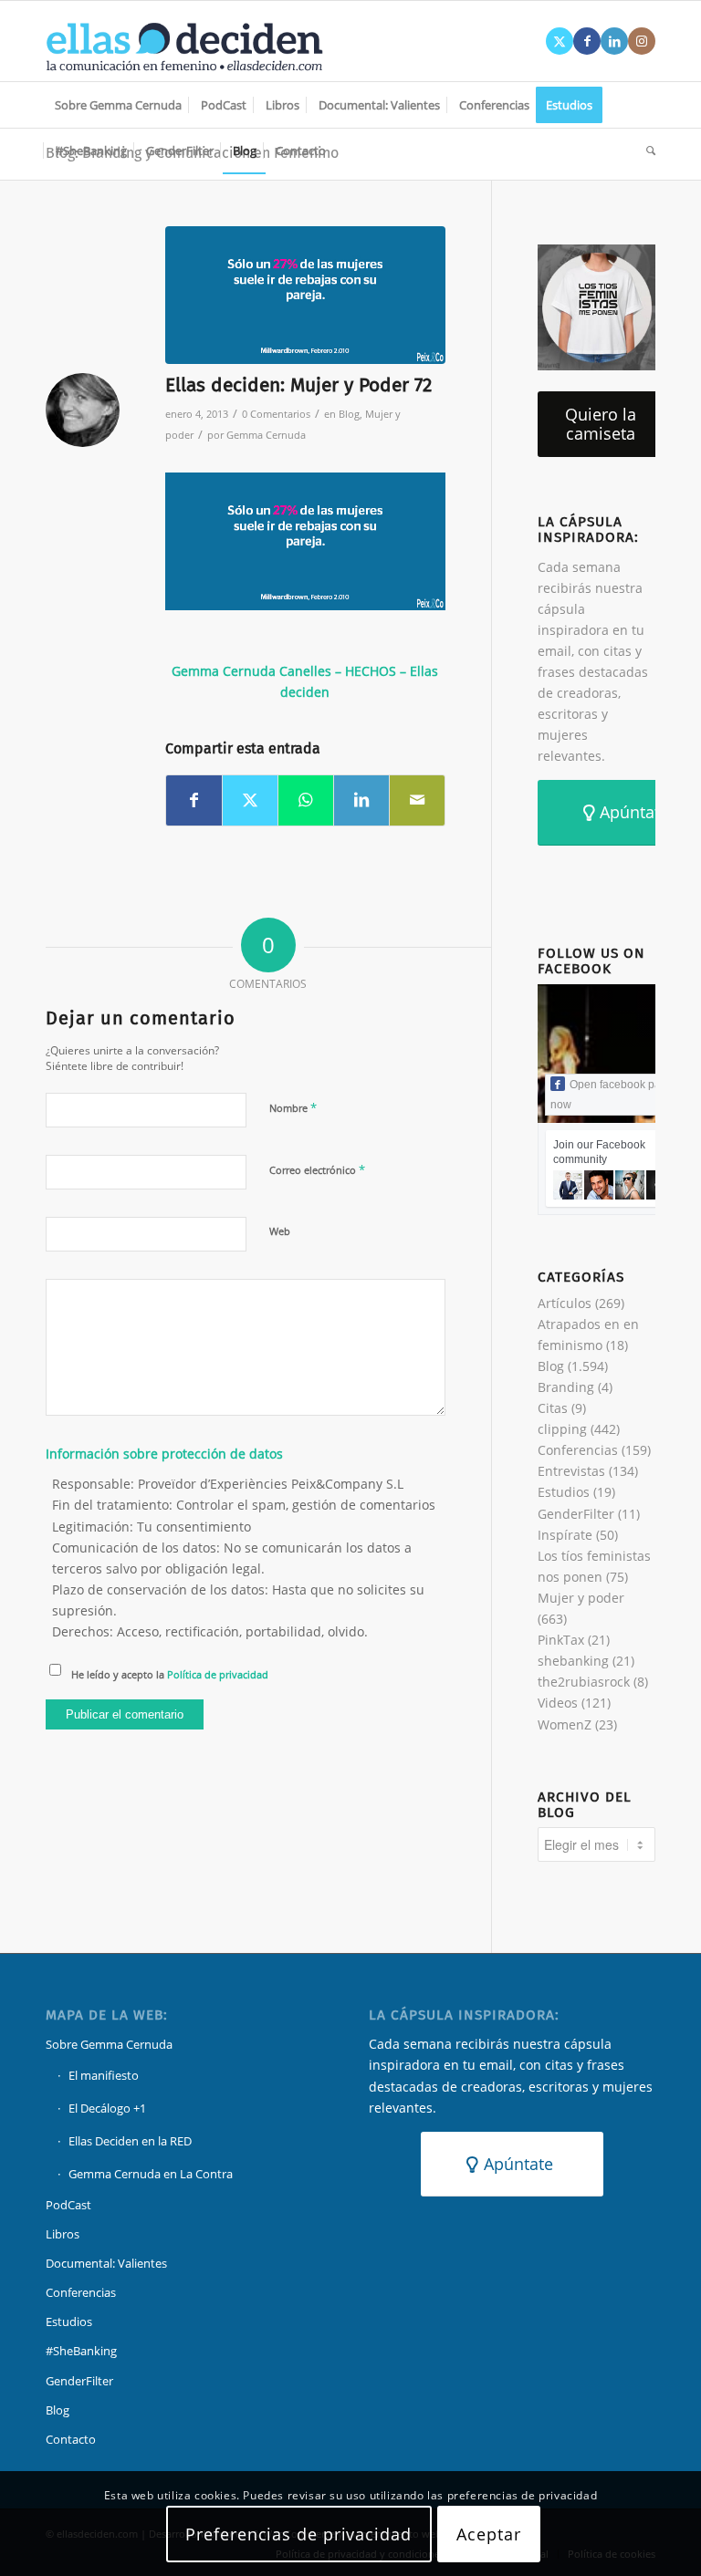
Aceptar (488, 2534)
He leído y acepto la (170, 1674)
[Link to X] (560, 41)
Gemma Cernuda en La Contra (151, 2174)
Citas (553, 1408)
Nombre (293, 1107)
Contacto (71, 2439)
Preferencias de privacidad (298, 2534)
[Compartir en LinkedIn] (361, 800)
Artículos (565, 1303)
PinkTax (561, 1640)
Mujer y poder (581, 1598)
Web (280, 1231)
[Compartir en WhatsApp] (306, 800)
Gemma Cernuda (266, 435)
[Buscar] (646, 151)
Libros (63, 2234)
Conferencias (578, 1450)
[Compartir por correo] (417, 800)
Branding (566, 1387)
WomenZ (565, 1724)
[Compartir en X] (250, 800)
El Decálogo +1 (107, 2108)
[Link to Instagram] (642, 41)
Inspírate (565, 1535)
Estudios (564, 1492)
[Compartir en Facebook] (194, 800)
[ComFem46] (305, 295)
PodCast (68, 2205)
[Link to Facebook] (587, 41)
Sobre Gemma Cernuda (109, 2044)
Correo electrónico (317, 1169)
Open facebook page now (612, 1095)
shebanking (573, 1661)
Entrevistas (571, 1471)
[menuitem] (118, 105)
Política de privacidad (218, 1674)
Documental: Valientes (106, 2263)
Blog (349, 414)
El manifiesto (104, 2075)
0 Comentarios (276, 414)
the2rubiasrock (584, 1682)
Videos (558, 1703)
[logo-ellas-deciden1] (184, 41)
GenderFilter (576, 1514)
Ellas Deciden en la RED (130, 2141)
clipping (562, 1429)
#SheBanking (81, 2351)
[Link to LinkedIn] (614, 41)
